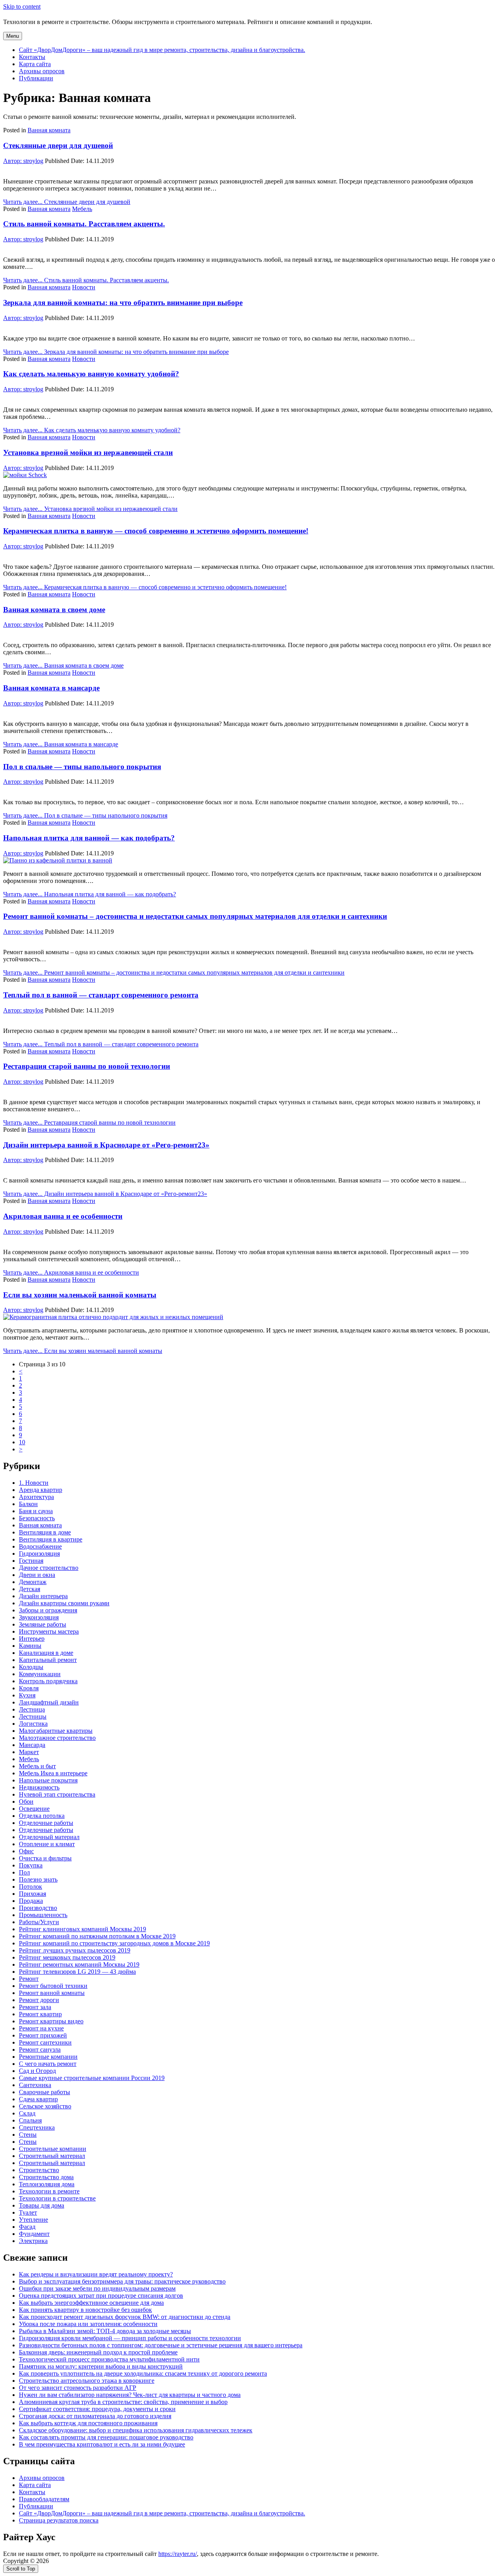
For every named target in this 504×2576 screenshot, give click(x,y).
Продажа (31, 1901)
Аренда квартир (41, 1490)
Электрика (33, 2241)
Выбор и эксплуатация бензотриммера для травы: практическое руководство (122, 2281)
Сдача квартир (38, 2099)
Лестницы (33, 1716)
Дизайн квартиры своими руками (64, 1603)
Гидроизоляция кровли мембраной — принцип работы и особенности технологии (130, 2338)
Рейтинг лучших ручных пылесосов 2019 (75, 1950)
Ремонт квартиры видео (51, 2021)
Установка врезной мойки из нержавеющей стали (88, 452)
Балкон (28, 1504)
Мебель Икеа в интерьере (53, 1773)
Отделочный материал (49, 1837)
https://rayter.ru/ (178, 2554)
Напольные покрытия (48, 1780)
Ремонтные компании (48, 2057)
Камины (30, 1646)
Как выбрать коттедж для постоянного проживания (88, 2423)
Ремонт (29, 1979)
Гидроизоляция (39, 1554)
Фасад (27, 2227)
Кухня (27, 1695)
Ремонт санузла (40, 2050)
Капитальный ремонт (48, 1660)
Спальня (30, 2120)
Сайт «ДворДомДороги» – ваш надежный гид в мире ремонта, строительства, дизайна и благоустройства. (162, 50)
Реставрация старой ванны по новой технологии (87, 1066)
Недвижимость (39, 1787)
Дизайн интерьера (43, 1596)
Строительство (39, 2170)
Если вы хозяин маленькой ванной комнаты (80, 1295)
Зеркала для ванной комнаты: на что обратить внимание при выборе (123, 303)
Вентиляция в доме (45, 1532)
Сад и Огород (37, 2071)
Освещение (34, 1809)
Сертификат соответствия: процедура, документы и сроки (97, 2409)
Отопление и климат (47, 1844)
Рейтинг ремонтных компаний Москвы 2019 (79, 1964)
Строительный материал (52, 2156)
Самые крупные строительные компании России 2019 (92, 2078)
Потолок (31, 1887)
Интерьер (32, 1639)
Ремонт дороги (39, 2000)
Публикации (36, 78)
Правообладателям (44, 2499)
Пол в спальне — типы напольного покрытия (82, 767)
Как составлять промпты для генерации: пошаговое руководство (106, 2437)
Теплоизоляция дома (47, 2184)
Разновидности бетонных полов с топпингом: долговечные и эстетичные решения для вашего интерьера (161, 2345)
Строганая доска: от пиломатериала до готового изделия (95, 2416)
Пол (24, 1872)
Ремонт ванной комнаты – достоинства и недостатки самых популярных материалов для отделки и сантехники (195, 916)
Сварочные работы (44, 2092)
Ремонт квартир (40, 2014)
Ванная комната (49, 130)
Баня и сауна (36, 1511)
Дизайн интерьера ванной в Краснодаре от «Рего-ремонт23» (106, 1145)
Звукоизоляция (39, 1617)
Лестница (32, 1709)
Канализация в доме (46, 1653)
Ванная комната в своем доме (54, 610)
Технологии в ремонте (49, 2191)
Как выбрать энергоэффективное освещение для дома (91, 2303)
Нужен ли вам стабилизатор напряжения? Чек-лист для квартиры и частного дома (130, 2395)
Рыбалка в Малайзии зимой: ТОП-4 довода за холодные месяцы (105, 2331)
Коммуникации (40, 1674)
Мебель (82, 209)
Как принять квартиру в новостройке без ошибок (85, 2310)
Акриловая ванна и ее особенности (63, 1216)
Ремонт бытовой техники (53, 1986)
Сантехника (35, 2085)
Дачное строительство (49, 1568)
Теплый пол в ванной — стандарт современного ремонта (101, 995)
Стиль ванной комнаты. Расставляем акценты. (84, 224)
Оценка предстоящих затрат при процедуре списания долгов (101, 2296)
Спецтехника (37, 2127)
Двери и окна (37, 1575)
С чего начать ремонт (48, 2064)
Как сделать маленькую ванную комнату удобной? (91, 374)
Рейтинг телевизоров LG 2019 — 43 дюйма (77, 1972)
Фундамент (34, 2234)
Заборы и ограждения (48, 1610)
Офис (26, 1851)
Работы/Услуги (39, 1922)
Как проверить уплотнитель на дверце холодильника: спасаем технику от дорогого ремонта (143, 2373)
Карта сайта (35, 64)
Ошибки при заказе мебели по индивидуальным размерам (97, 2288)
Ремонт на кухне (41, 2028)
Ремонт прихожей (43, 2035)
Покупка (31, 1865)
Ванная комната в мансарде (51, 688)
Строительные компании (53, 2149)
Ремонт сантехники (45, 2042)
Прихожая (32, 1894)
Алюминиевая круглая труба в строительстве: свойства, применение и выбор (123, 2402)
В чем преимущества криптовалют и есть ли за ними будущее (102, 2444)
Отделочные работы (46, 1823)
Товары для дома (42, 2205)
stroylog (23, 161)
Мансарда (32, 1745)
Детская (30, 1589)
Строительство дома (46, 2177)
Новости (84, 287)
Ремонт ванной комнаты (52, 1993)
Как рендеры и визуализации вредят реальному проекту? (96, 2274)
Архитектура (36, 1497)
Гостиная (31, 1561)
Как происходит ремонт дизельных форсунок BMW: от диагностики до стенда (125, 2317)
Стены (28, 2135)
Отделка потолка (42, 1816)
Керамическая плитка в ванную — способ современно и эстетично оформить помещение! (156, 531)
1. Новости (34, 1483)
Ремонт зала (35, 2007)
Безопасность (37, 1518)
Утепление (33, 2220)
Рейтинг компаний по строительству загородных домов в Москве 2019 (114, 1943)
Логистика (33, 1724)
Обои (26, 1802)
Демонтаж (33, 1582)
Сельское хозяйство (45, 2106)
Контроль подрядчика (48, 1681)
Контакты (32, 57)
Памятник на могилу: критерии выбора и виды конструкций (101, 2366)
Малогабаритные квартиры (56, 1731)
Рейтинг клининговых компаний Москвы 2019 (82, 1929)
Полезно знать (38, 1879)
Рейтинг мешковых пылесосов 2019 (67, 1957)
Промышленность (43, 1915)
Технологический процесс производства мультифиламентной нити (109, 2359)
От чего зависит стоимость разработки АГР (78, 2388)
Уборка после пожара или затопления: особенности (88, 2324)
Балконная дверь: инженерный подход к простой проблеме (98, 2352)
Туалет (28, 2212)
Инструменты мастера (49, 1631)
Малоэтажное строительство (57, 1738)
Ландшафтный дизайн (49, 1702)
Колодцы (31, 1667)
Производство (38, 1908)
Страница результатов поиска (59, 2520)
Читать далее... (67, 202)
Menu (13, 36)
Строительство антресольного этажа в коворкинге (87, 2381)
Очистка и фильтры (45, 1858)
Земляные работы (43, 1624)
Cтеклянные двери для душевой (58, 145)
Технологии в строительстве (57, 2198)
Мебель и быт (37, 1766)
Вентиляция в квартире (51, 1539)
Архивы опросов (42, 71)
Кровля (29, 1688)
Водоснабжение (40, 1546)
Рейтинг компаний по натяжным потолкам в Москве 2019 (97, 1936)
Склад (27, 2113)
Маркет (29, 1752)
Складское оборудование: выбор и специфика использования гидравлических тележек (136, 2430)
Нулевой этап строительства (57, 1794)
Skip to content (22, 6)
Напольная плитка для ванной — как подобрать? (89, 838)
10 (22, 1442)
